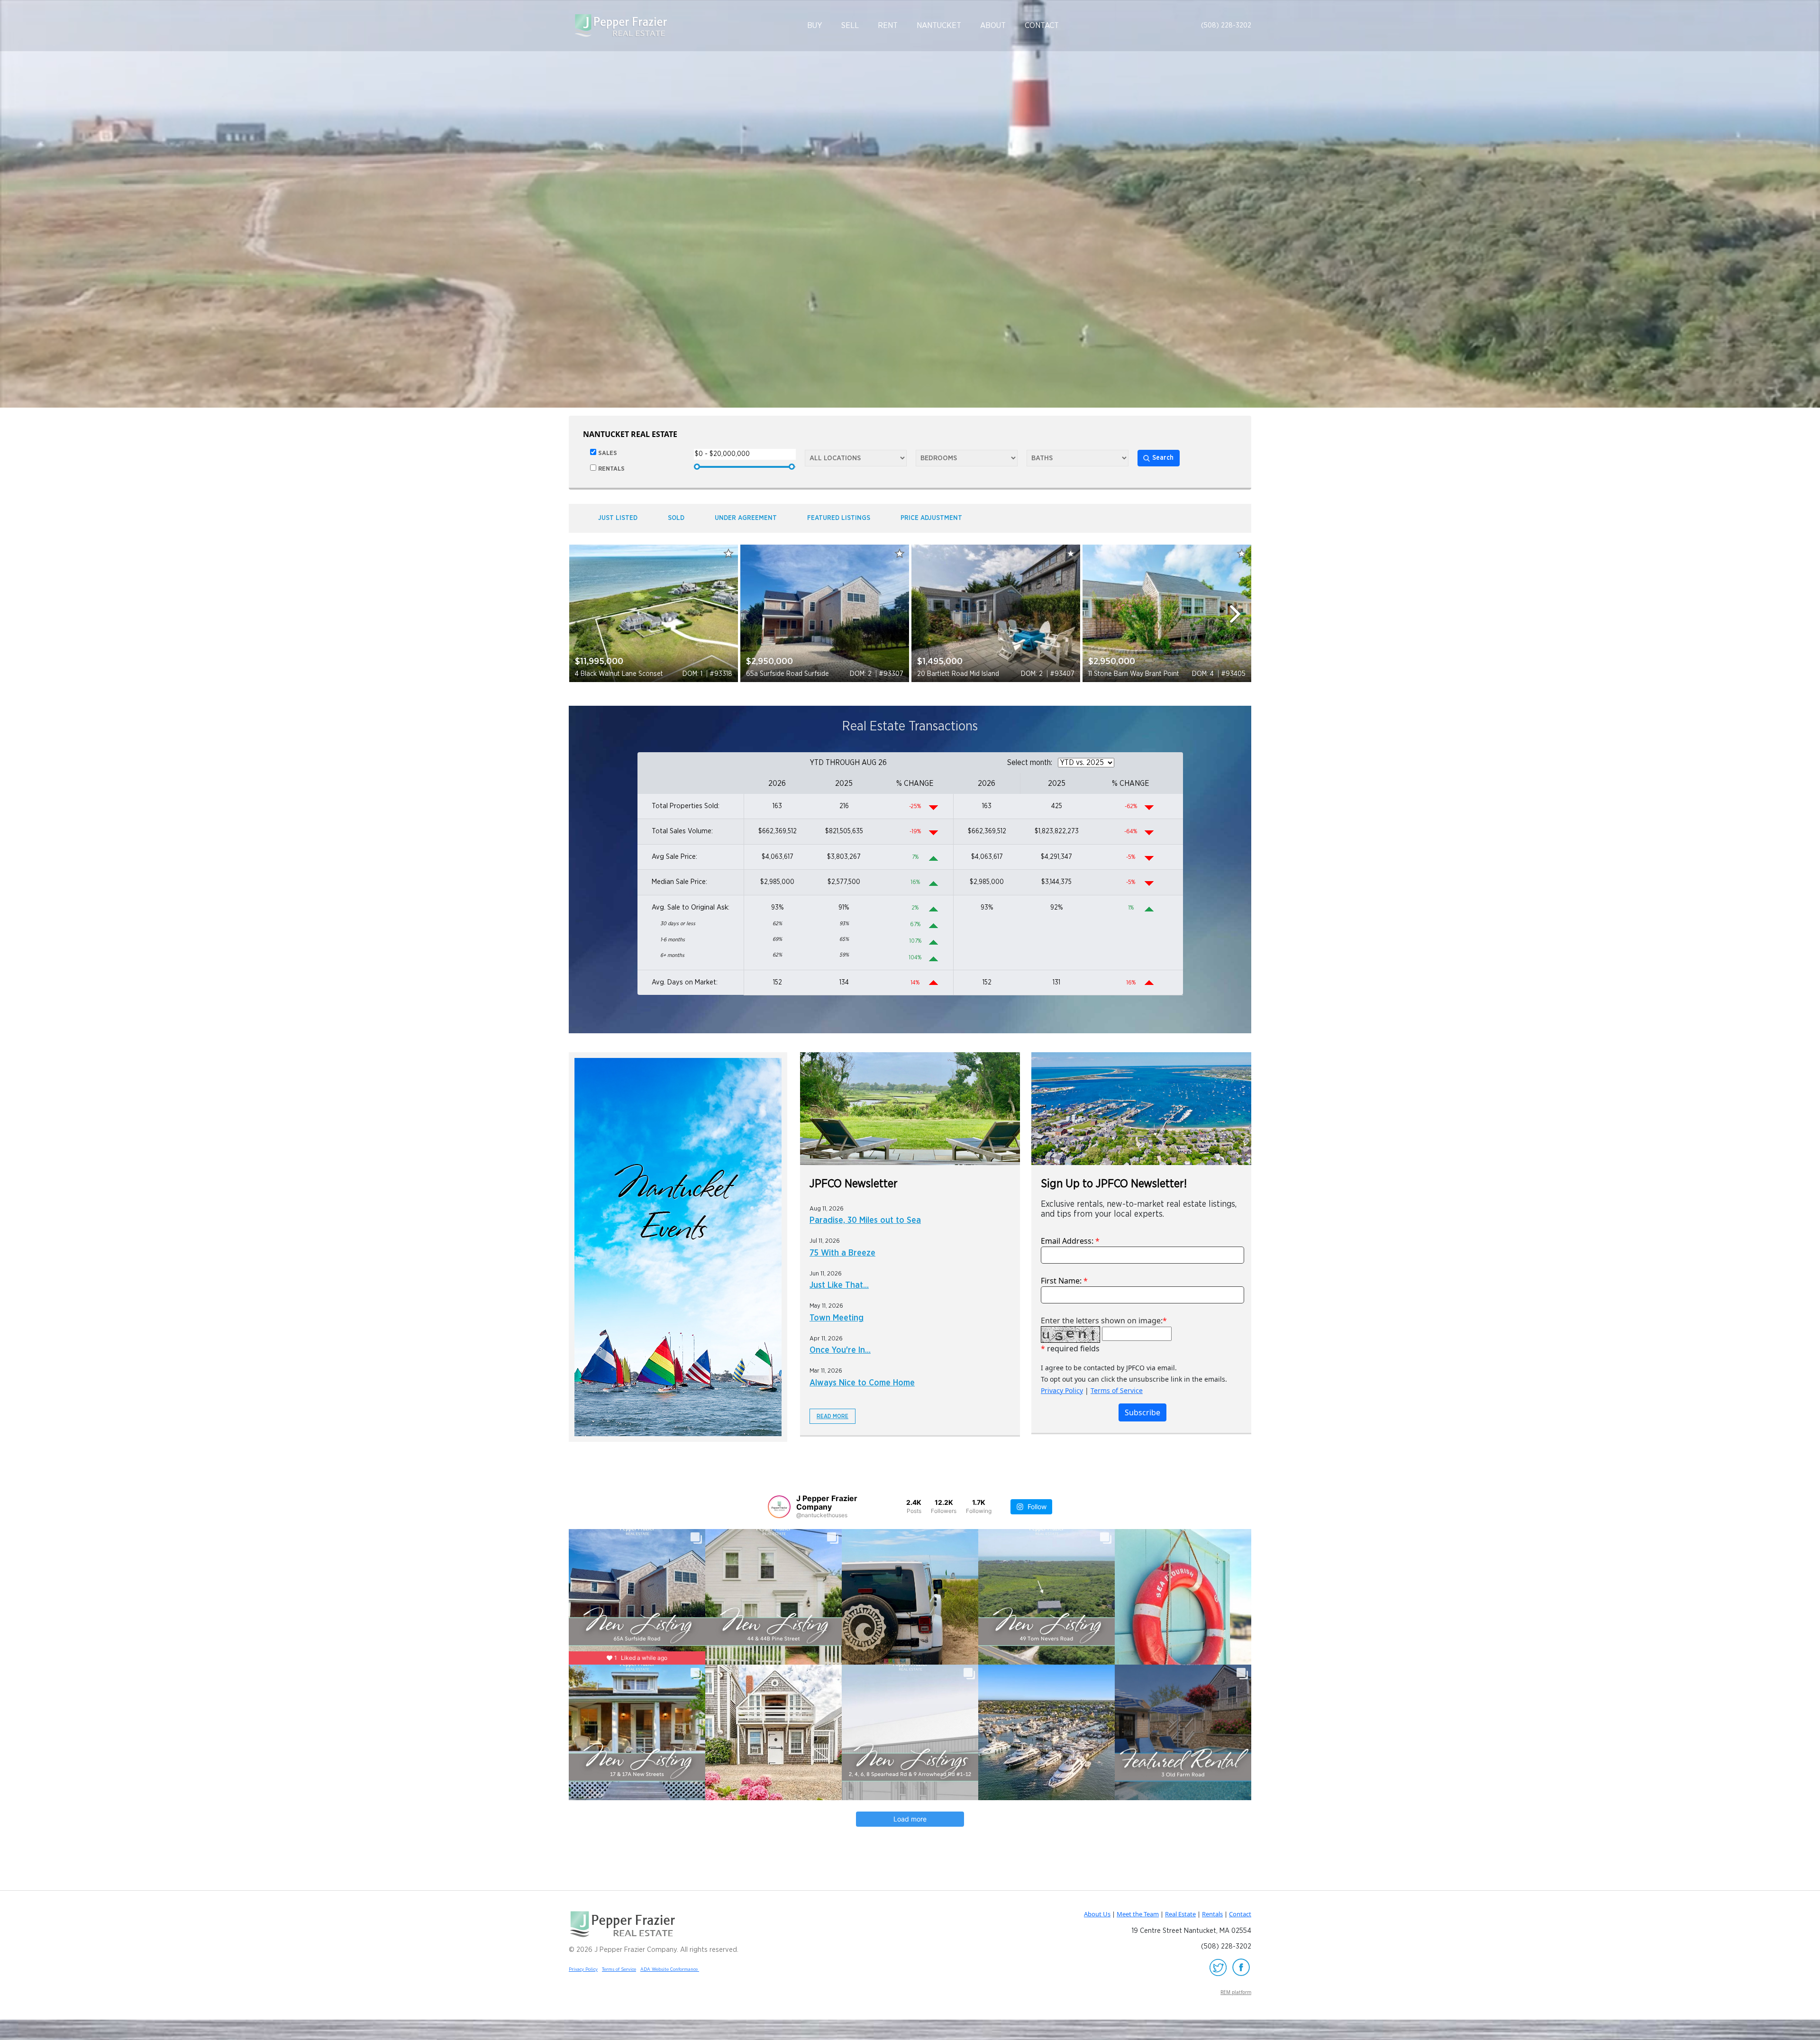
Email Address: (1070, 1241)
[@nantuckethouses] (779, 1507)
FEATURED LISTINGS (839, 518)
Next (1239, 614)
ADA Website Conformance (670, 1969)
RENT (888, 25)
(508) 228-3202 (1226, 25)
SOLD (676, 518)
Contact (1240, 1914)
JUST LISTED (618, 518)
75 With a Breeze (842, 1253)
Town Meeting (837, 1318)
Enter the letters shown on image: (1102, 1321)
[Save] (728, 553)
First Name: (1064, 1281)
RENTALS (611, 469)
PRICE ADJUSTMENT (931, 518)
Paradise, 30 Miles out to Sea (865, 1220)
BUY (815, 25)
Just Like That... (839, 1285)
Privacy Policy (1062, 1390)
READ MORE (833, 1416)
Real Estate (1180, 1914)
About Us (1097, 1914)
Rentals (1212, 1914)
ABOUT (993, 25)
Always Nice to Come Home (862, 1383)
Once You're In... (840, 1350)
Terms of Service (1117, 1390)
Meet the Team (1138, 1914)
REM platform (1236, 1992)
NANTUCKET (939, 25)
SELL (850, 25)
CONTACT (1042, 25)
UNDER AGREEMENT (746, 518)
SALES (608, 453)
